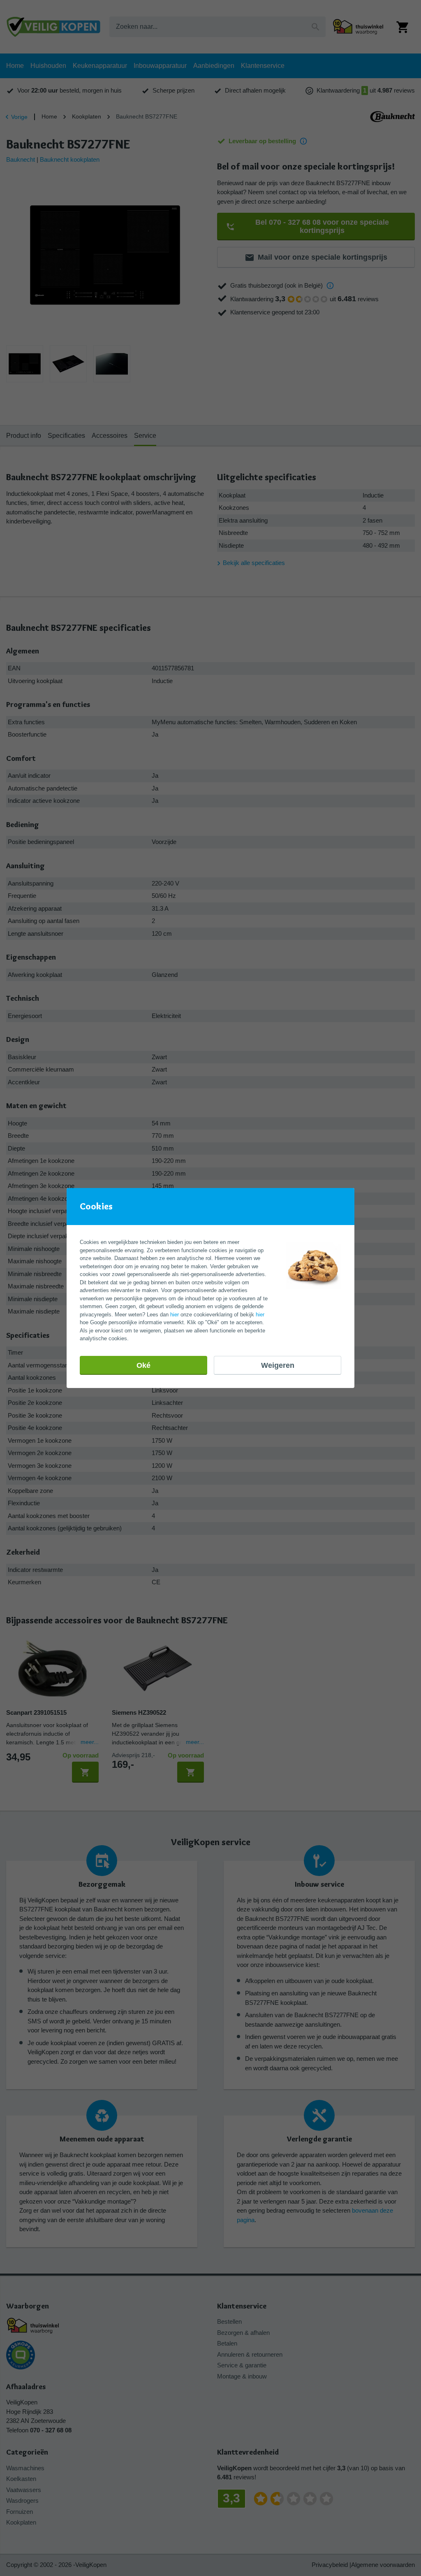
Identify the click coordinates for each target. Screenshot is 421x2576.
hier (175, 1315)
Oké (143, 1365)
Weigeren (278, 1365)
